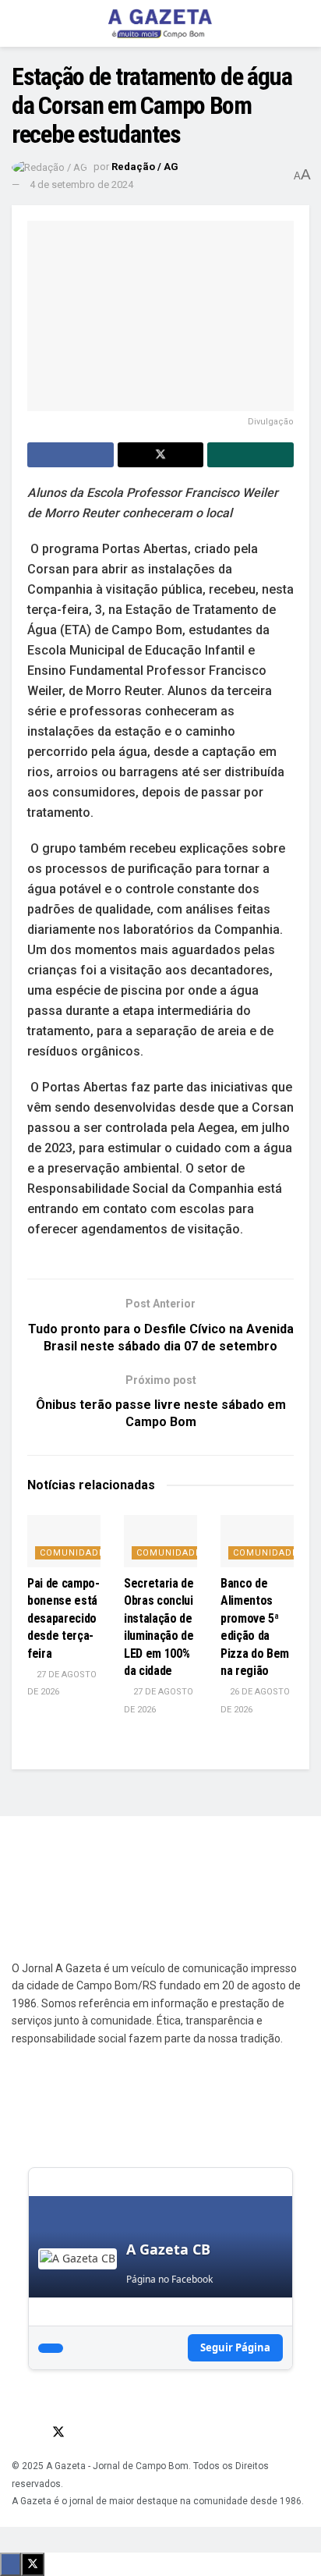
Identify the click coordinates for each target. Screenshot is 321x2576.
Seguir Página (235, 2347)
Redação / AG (145, 167)
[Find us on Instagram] (37, 2432)
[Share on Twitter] (161, 455)
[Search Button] (303, 23)
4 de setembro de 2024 (81, 185)
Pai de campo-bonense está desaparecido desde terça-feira (63, 1618)
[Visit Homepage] (160, 23)
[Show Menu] (18, 23)
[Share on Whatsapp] (250, 455)
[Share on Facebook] (71, 455)
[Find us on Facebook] (16, 2432)
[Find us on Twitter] (58, 2432)
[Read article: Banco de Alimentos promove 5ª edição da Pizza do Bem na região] (257, 1541)
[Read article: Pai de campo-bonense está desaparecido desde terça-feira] (64, 1541)
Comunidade (72, 1553)
